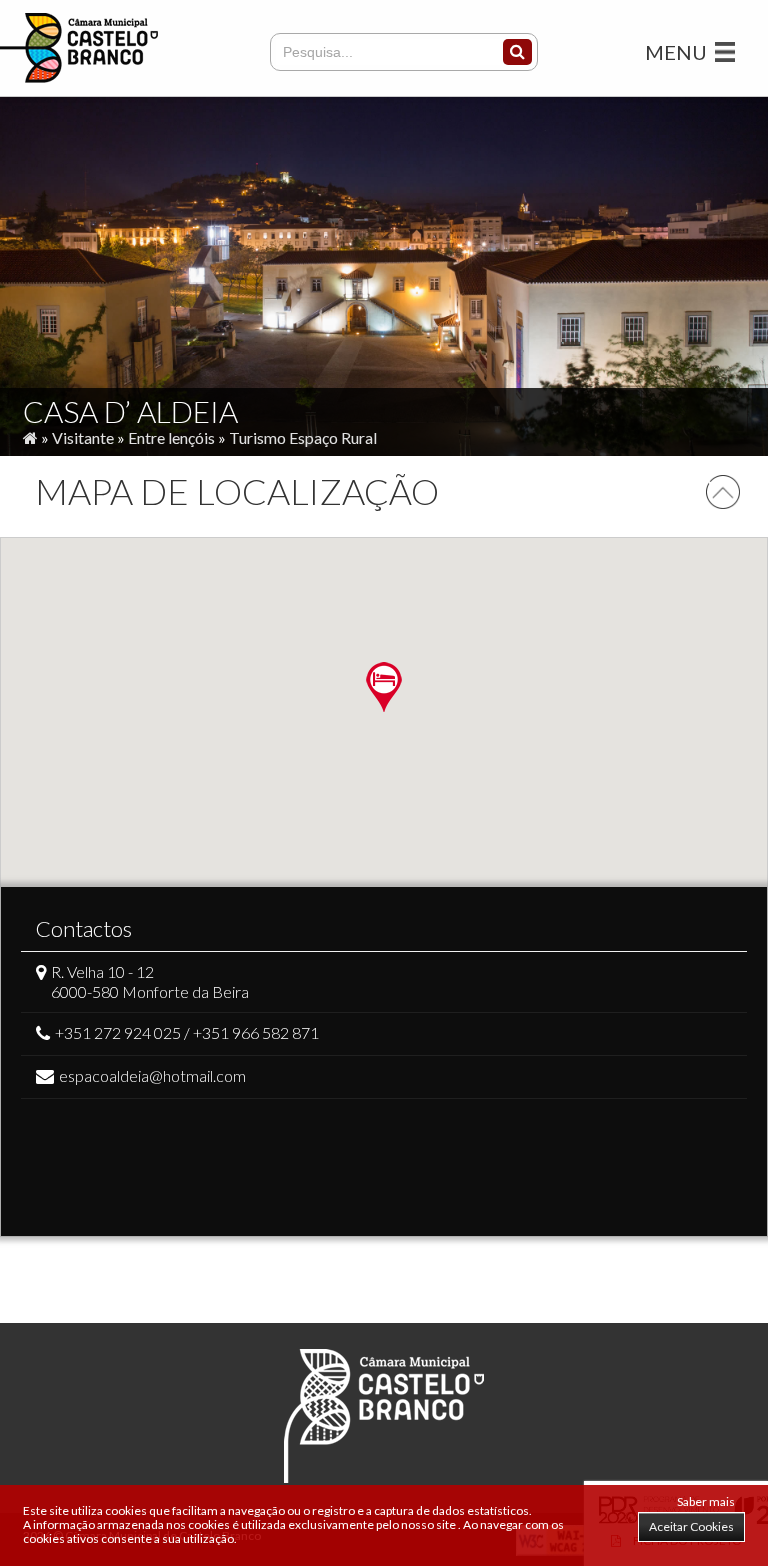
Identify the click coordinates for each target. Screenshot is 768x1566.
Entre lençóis (171, 437)
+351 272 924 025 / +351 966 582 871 (187, 1032)
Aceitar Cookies (691, 1526)
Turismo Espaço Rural (303, 437)
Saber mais (706, 1501)
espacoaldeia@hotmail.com (152, 1075)
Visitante (83, 437)
